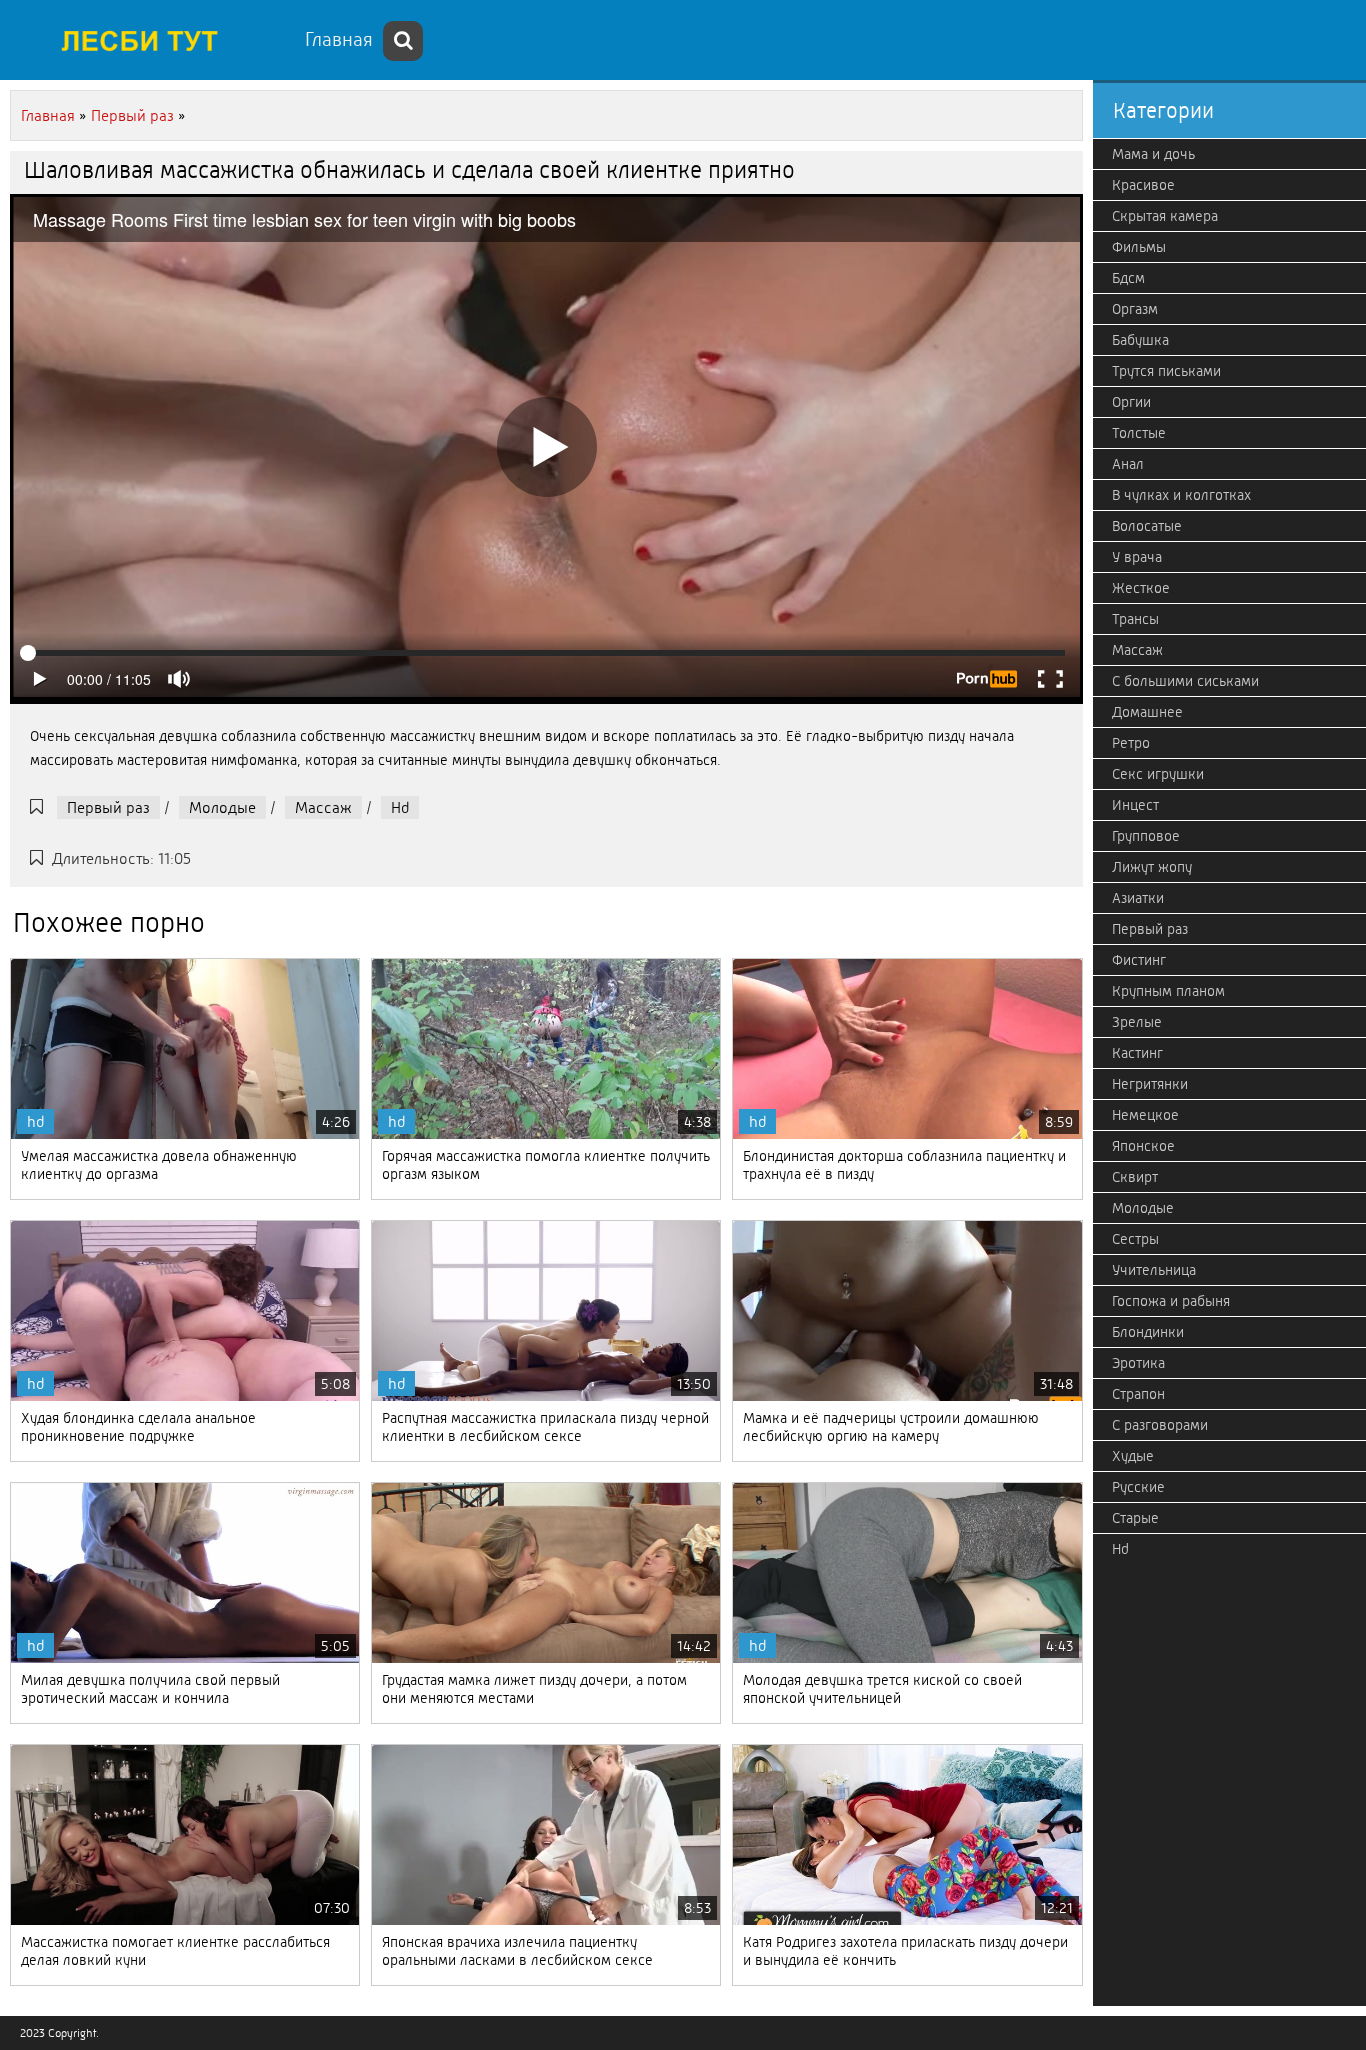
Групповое (1146, 836)
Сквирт (1135, 1177)
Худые (1133, 1456)
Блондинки (1148, 1332)
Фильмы (1139, 247)
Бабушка (1140, 340)
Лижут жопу (1152, 867)
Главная (339, 39)
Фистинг (1139, 960)
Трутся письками (1166, 371)
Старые (1135, 1518)
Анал (1128, 464)
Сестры (1135, 1239)
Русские (1138, 1487)
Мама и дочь (1153, 154)
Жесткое (1141, 588)
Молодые (222, 807)
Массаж (323, 807)
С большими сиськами (1185, 681)
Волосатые (1147, 526)
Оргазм (1135, 309)
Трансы (1135, 619)
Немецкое (1145, 1115)
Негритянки (1150, 1084)
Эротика (1138, 1363)
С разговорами (1160, 1425)
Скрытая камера (1165, 216)
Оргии (1131, 402)
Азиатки (1138, 898)
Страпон (1138, 1394)
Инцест (1135, 805)
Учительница (1154, 1270)
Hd (400, 807)
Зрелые (1137, 1022)
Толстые (1139, 433)
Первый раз (108, 807)
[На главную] (150, 40)
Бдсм (1128, 278)
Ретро (1131, 743)
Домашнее (1147, 712)
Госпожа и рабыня (1171, 1301)
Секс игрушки (1158, 774)
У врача (1137, 557)
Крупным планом (1168, 991)
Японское (1143, 1146)
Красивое (1143, 185)
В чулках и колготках (1181, 495)
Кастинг (1137, 1053)
